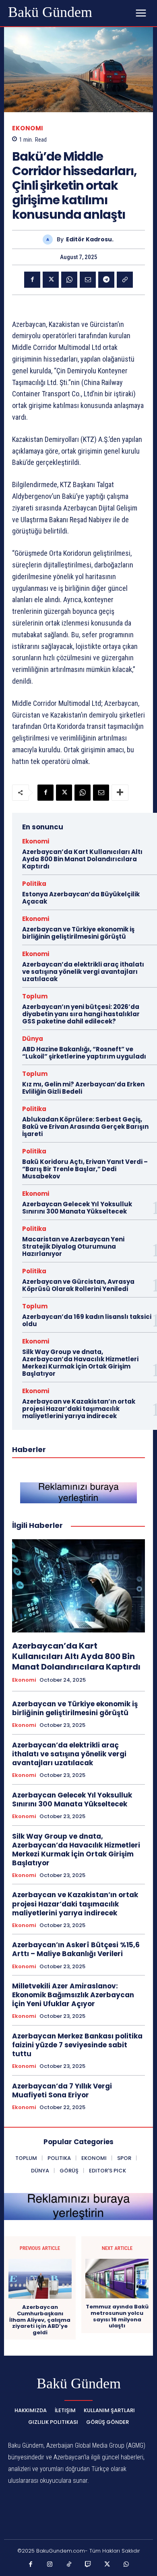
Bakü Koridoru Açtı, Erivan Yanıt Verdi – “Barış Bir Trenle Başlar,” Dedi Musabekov (85, 1169)
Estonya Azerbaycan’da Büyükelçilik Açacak (81, 898)
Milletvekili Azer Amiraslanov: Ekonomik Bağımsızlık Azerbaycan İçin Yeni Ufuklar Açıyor (73, 1995)
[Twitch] (88, 2565)
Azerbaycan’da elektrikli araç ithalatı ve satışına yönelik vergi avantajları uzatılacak (83, 972)
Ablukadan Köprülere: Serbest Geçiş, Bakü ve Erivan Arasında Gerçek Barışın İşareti (85, 1127)
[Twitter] (51, 280)
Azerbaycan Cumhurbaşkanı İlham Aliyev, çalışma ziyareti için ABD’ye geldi (40, 2320)
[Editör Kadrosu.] (50, 240)
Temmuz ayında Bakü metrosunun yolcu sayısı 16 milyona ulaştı (117, 2316)
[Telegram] (106, 280)
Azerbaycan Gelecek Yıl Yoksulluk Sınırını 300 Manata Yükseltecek (77, 1208)
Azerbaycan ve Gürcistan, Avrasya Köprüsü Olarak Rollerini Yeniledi (78, 1285)
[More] (120, 793)
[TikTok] (69, 2565)
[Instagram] (50, 2565)
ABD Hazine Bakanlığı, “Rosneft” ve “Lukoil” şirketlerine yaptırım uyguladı (84, 1053)
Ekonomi (28, 128)
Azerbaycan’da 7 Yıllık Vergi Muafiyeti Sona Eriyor (62, 2091)
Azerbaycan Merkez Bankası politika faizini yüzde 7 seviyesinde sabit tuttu (77, 2045)
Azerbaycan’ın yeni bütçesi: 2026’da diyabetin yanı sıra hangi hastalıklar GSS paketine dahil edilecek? (81, 1014)
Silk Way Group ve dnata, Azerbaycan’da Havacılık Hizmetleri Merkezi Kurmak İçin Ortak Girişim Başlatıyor (80, 1363)
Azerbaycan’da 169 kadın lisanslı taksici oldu (87, 1320)
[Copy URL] (125, 280)
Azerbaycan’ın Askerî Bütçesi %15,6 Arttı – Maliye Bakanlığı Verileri (76, 1949)
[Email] (88, 280)
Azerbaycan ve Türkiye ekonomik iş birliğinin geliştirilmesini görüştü (78, 933)
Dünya (33, 1039)
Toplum (35, 996)
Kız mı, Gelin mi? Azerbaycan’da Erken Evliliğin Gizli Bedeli (83, 1088)
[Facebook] (32, 280)
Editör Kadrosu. (90, 240)
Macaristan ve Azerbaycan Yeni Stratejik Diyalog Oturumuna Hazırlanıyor (73, 1246)
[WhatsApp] (69, 280)
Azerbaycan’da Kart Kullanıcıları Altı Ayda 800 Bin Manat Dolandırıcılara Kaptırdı (82, 859)
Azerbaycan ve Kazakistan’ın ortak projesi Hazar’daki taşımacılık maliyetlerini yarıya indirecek (79, 1409)
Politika (34, 884)
